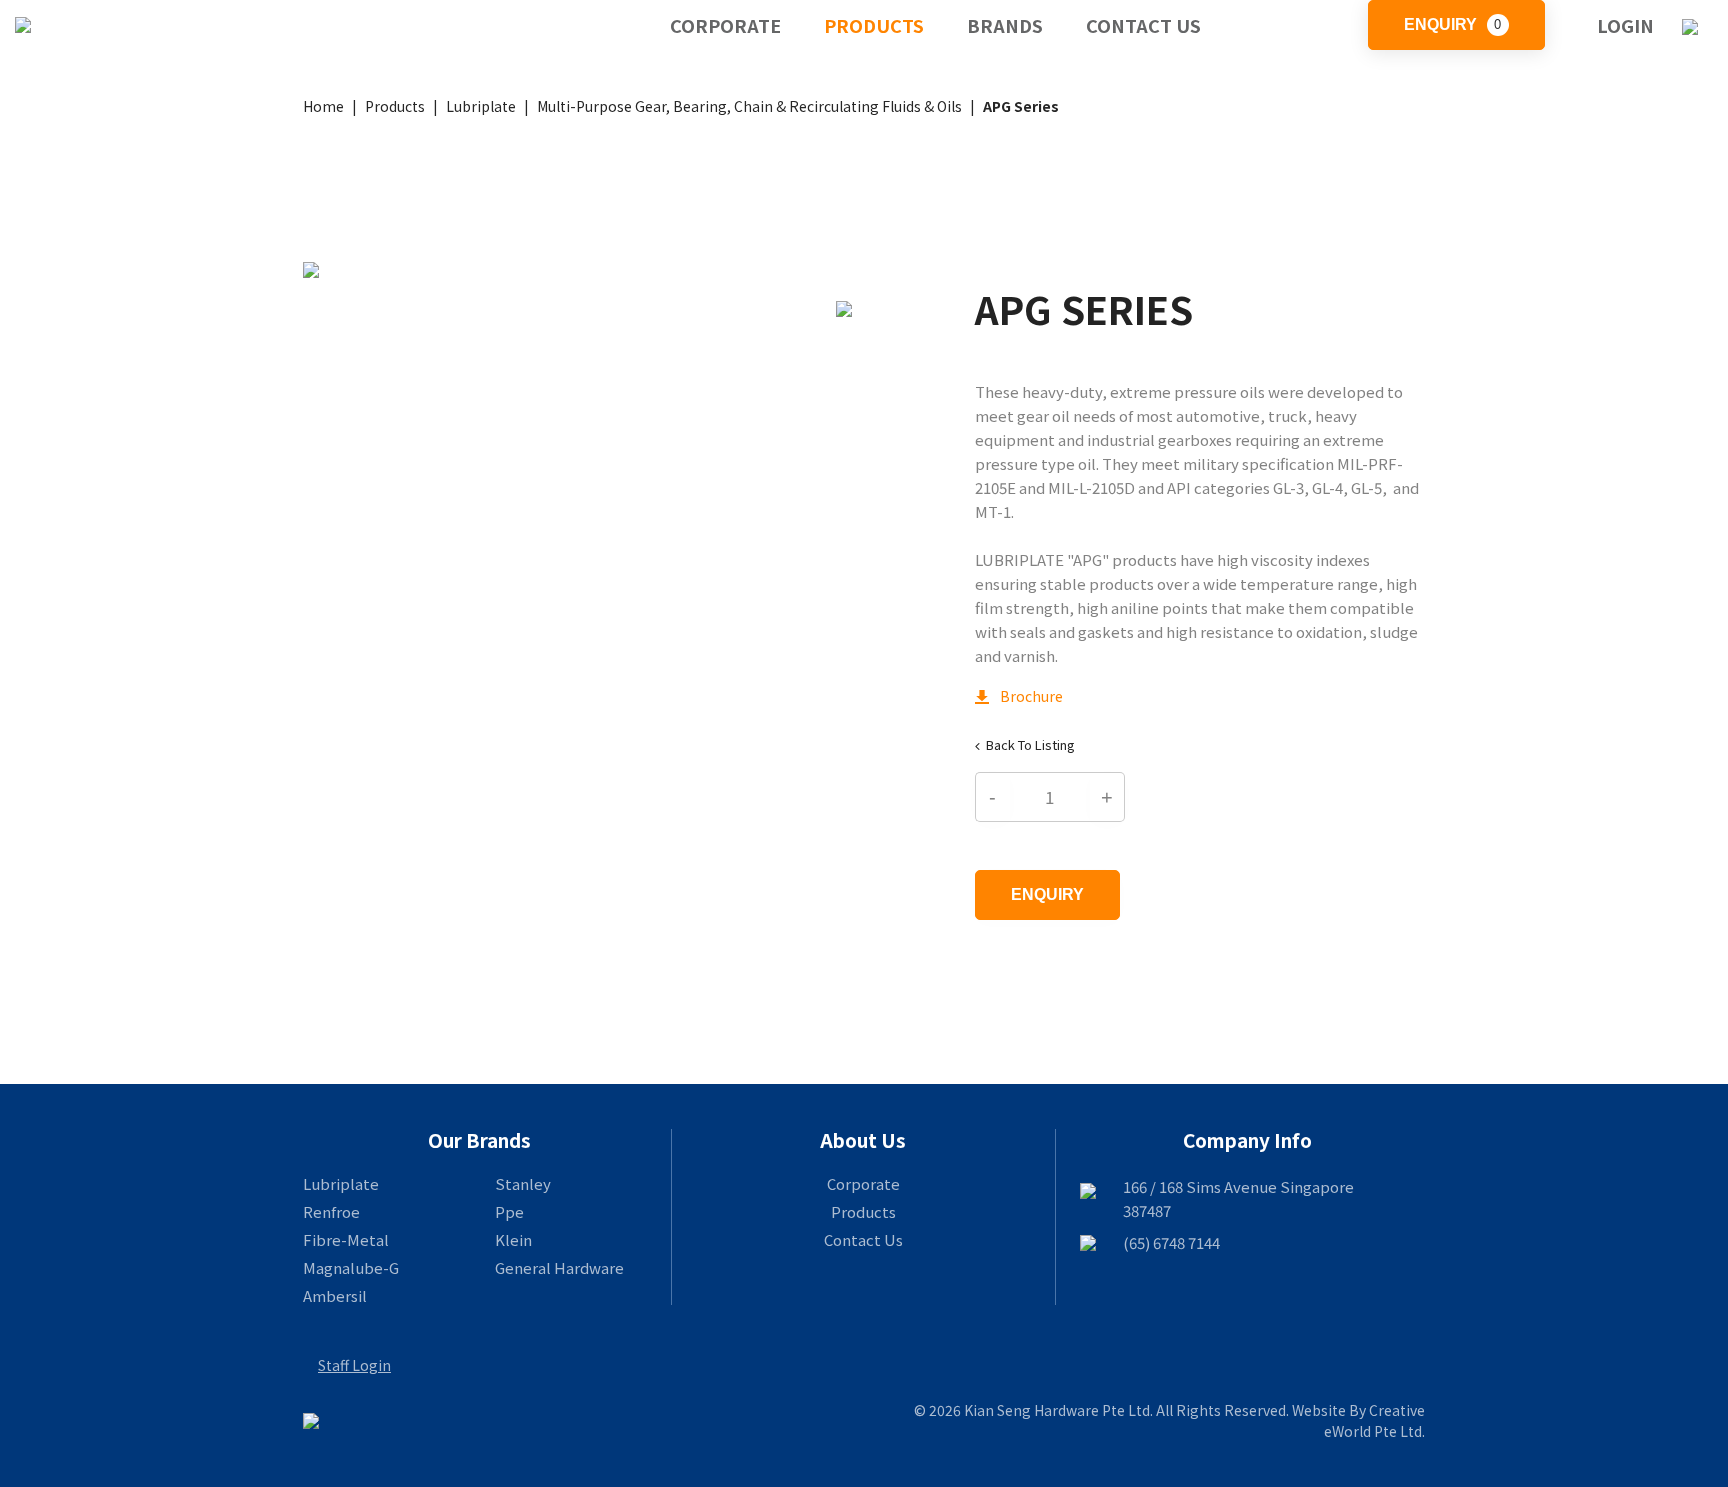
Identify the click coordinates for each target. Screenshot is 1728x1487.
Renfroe (331, 1211)
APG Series (1021, 106)
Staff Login (354, 1365)
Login (1625, 25)
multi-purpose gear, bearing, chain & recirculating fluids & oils (749, 106)
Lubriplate (341, 1183)
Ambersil (335, 1295)
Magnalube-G (351, 1267)
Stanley (523, 1183)
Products (874, 25)
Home (323, 106)
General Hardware (559, 1267)
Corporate (725, 25)
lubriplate (481, 106)
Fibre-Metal (346, 1239)
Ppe (509, 1211)
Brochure (1019, 696)
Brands (1005, 25)
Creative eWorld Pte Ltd (1374, 1420)
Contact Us (1143, 25)
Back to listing (1030, 744)
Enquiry (1453, 24)
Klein (513, 1239)
